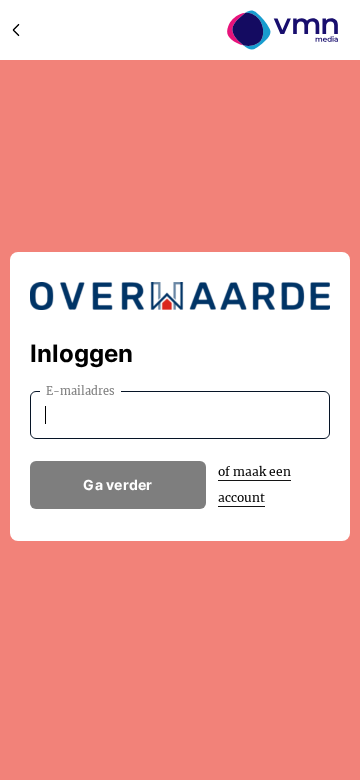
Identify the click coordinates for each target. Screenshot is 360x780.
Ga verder (118, 484)
